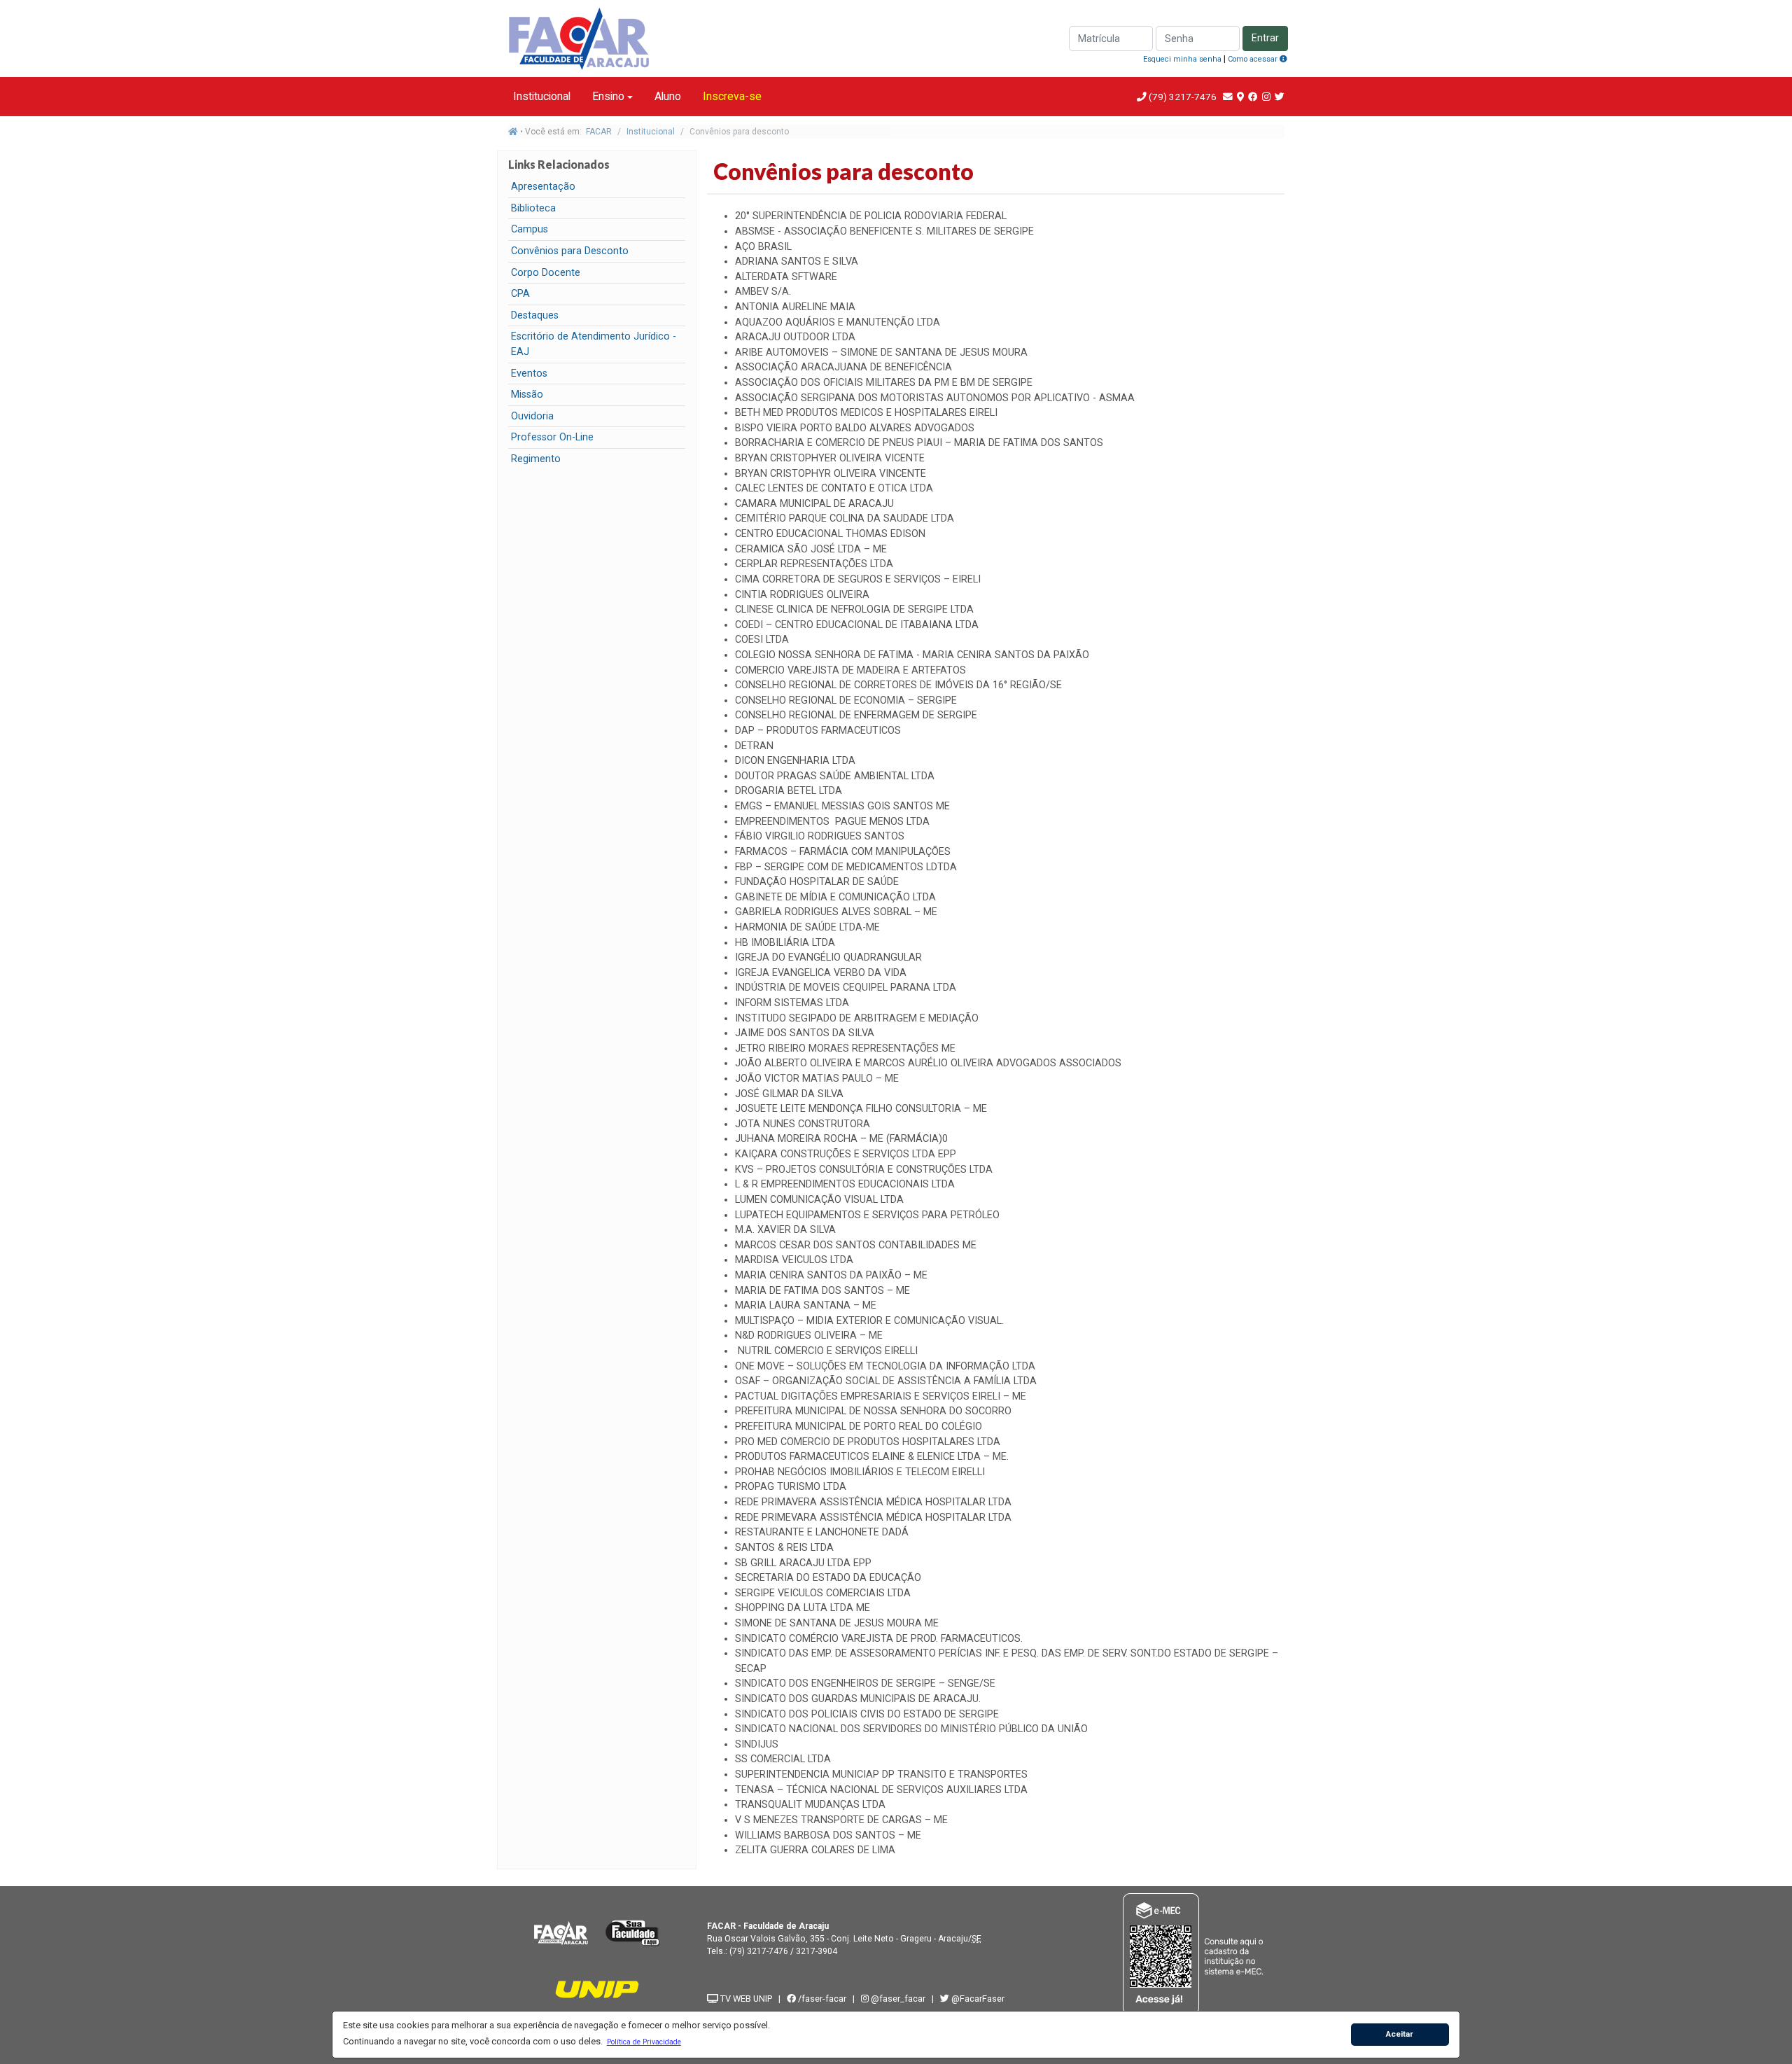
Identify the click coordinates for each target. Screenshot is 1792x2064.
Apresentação (543, 187)
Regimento (536, 459)
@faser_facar (898, 1999)
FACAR (599, 132)
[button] (644, 2042)
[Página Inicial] (581, 37)
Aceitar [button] (1400, 2034)
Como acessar (1254, 59)
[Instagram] (1266, 97)
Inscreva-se (732, 96)
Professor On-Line (552, 437)
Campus (530, 229)
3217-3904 (817, 1951)
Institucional (542, 96)
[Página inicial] (513, 132)
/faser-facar (821, 1999)
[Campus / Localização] (1240, 97)
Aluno (668, 96)
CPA (520, 294)
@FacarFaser (977, 1999)
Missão (527, 395)
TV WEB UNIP (745, 1999)
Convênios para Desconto (570, 251)
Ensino (608, 96)
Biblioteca (533, 208)
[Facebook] (1253, 97)
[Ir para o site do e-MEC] (1195, 1954)
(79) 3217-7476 (1183, 97)
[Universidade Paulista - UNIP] (597, 1989)
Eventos (529, 374)
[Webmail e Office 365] (1228, 97)
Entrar (1265, 38)
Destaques (535, 315)
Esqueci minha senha (1182, 59)
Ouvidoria (532, 416)
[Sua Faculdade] (633, 1933)
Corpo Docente (546, 273)
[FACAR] (561, 1933)
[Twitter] (1280, 97)
